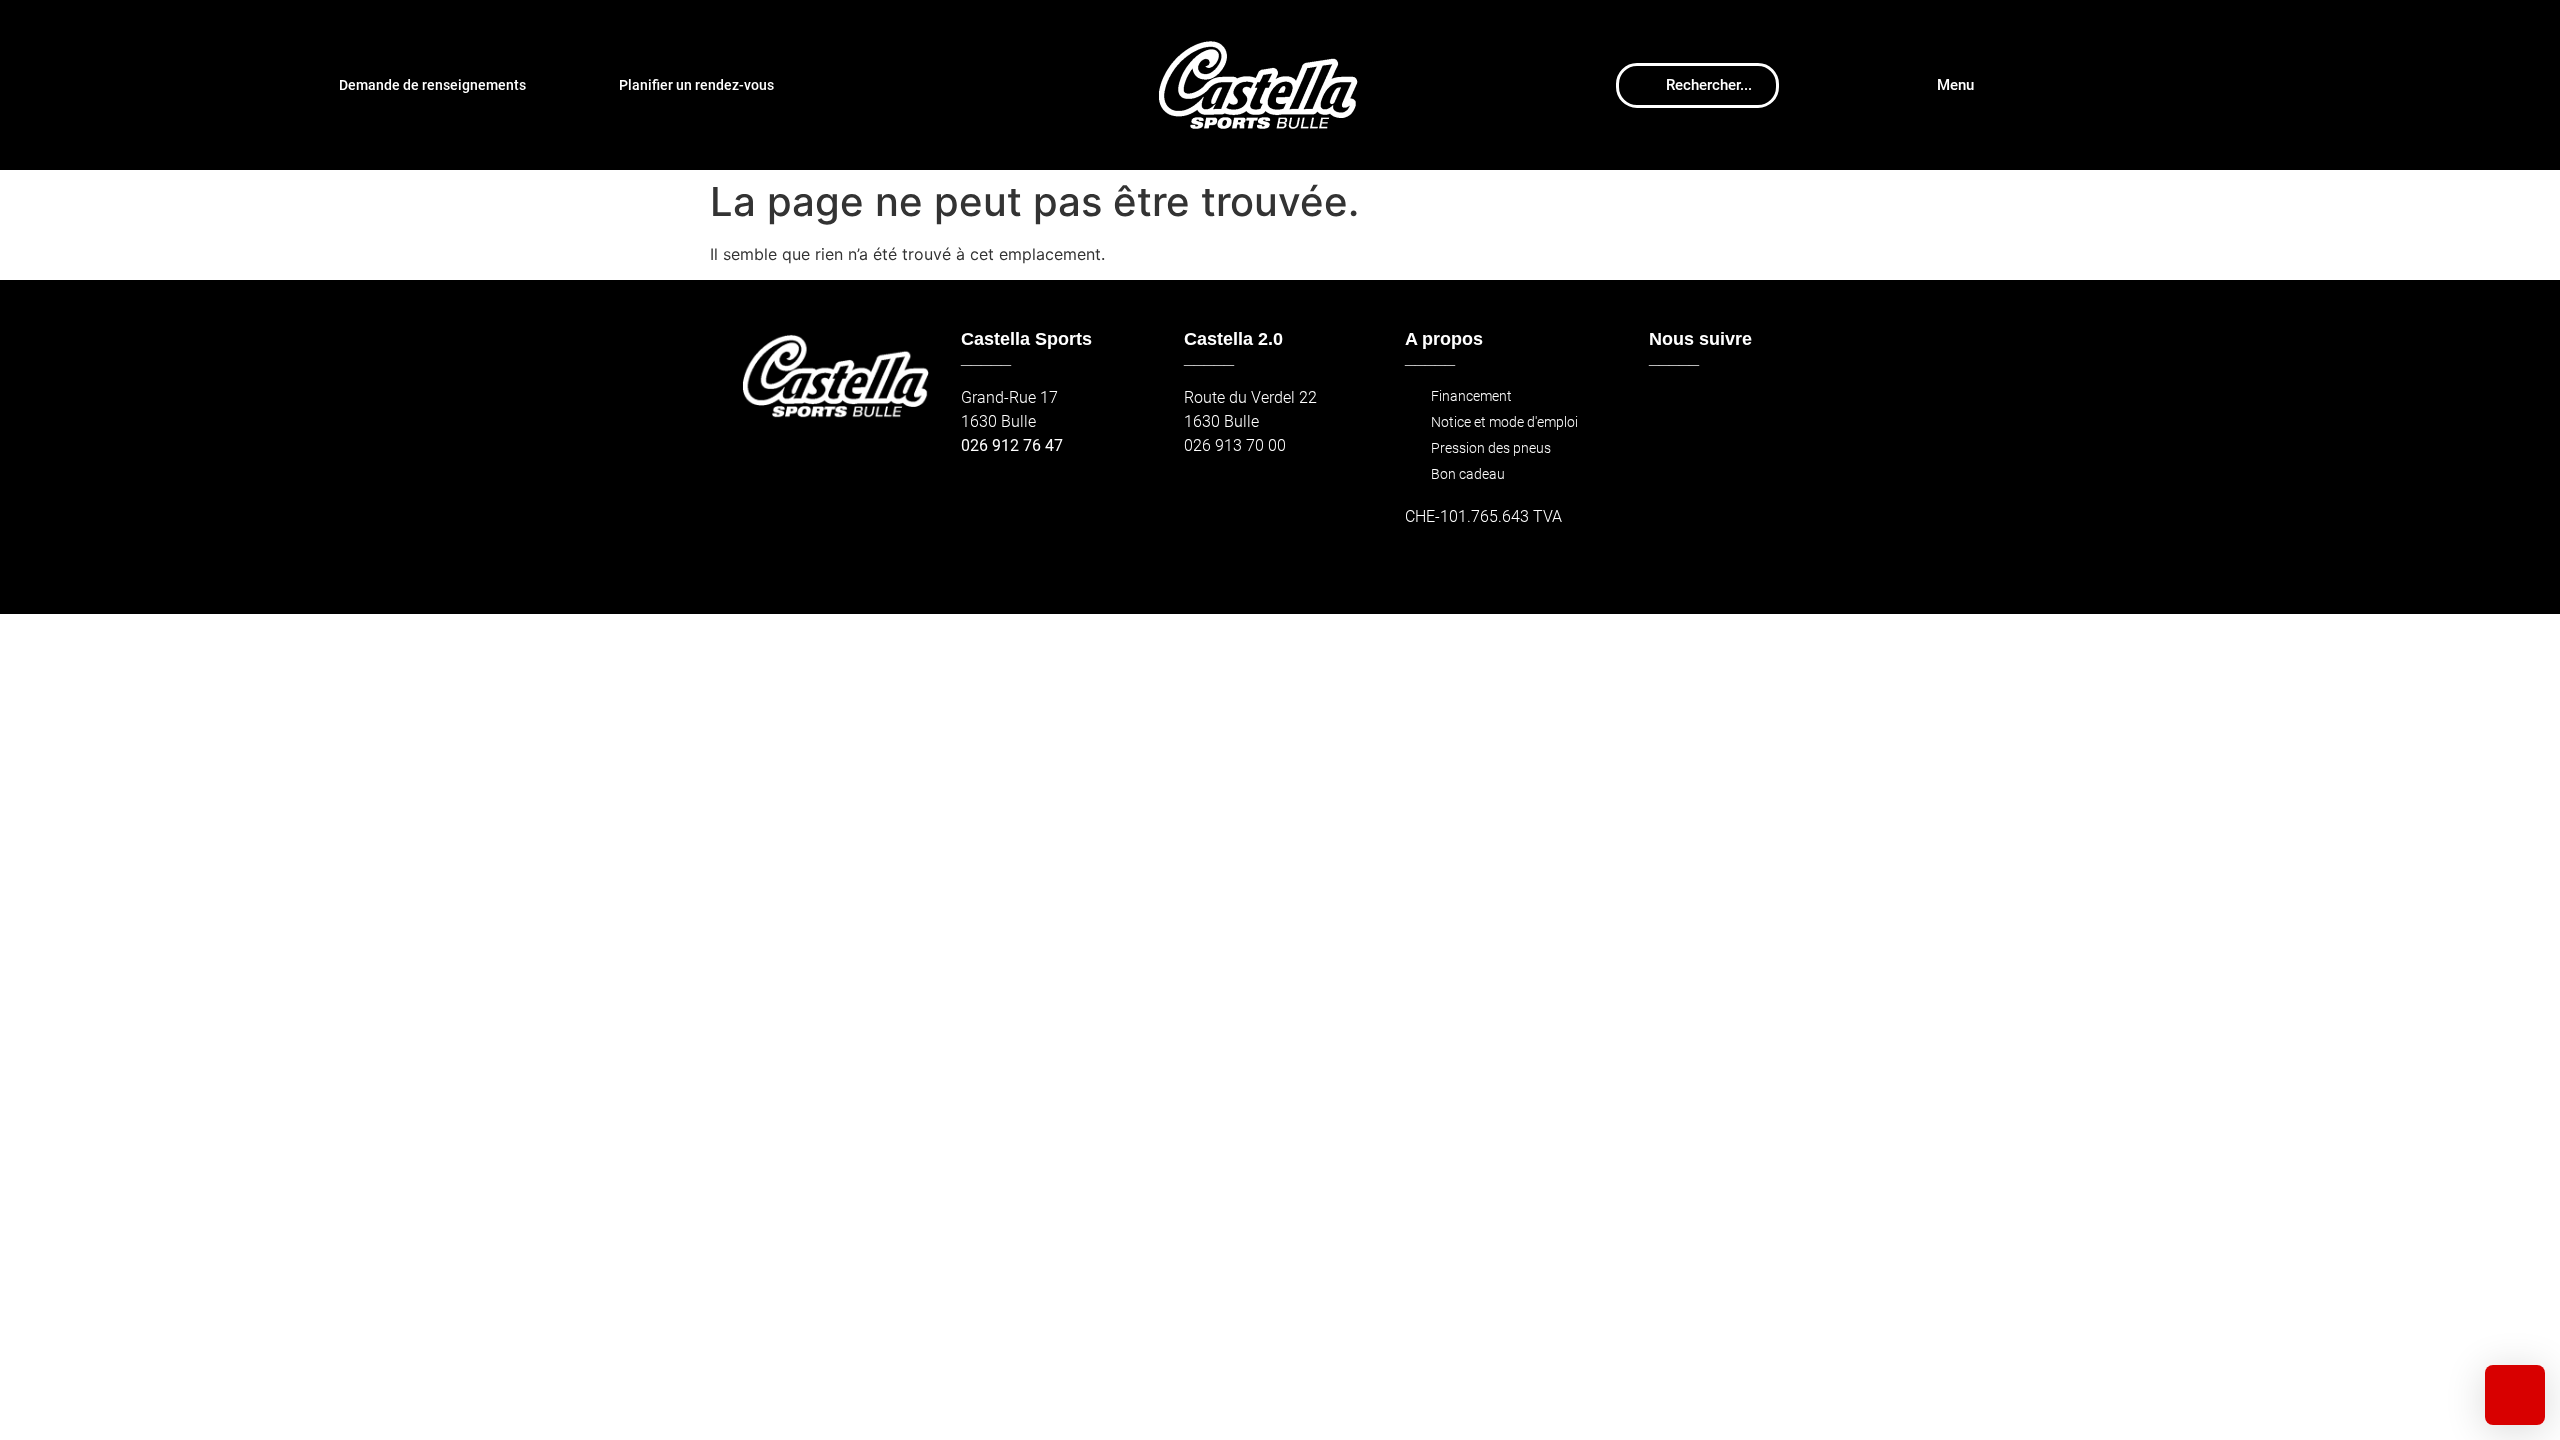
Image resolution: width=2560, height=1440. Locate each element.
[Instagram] (1713, 407)
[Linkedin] (1799, 407)
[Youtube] (1756, 407)
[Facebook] (1670, 407)
